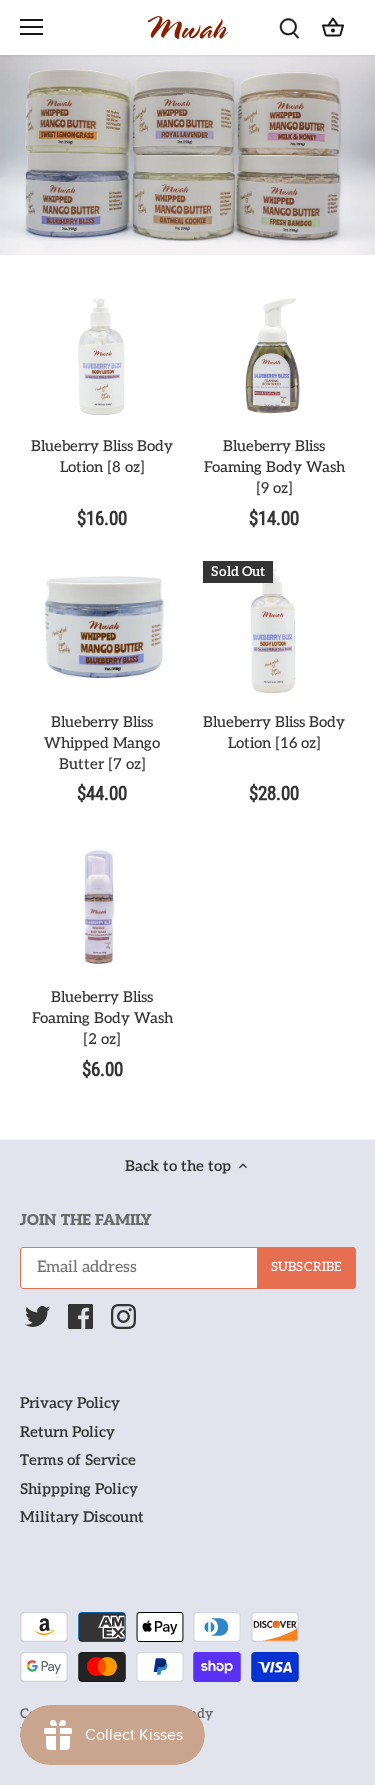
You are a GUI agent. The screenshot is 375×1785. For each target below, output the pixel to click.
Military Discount (82, 1517)
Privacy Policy (70, 1403)
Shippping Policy (79, 1489)
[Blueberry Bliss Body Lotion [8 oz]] (102, 356)
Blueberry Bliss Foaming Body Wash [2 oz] (102, 1018)
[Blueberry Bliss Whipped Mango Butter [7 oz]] (102, 632)
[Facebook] (80, 1316)
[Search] (289, 27)
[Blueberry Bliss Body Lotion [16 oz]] (274, 632)
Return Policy (67, 1432)
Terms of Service (78, 1460)
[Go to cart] (333, 27)
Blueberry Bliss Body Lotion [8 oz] (102, 456)
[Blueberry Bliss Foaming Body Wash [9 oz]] (274, 356)
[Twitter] (37, 1316)
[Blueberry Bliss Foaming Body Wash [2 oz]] (102, 907)
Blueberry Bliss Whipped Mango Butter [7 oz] (102, 743)
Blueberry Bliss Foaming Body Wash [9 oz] (274, 467)
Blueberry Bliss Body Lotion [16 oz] (274, 732)
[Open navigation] (31, 27)
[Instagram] (123, 1316)
